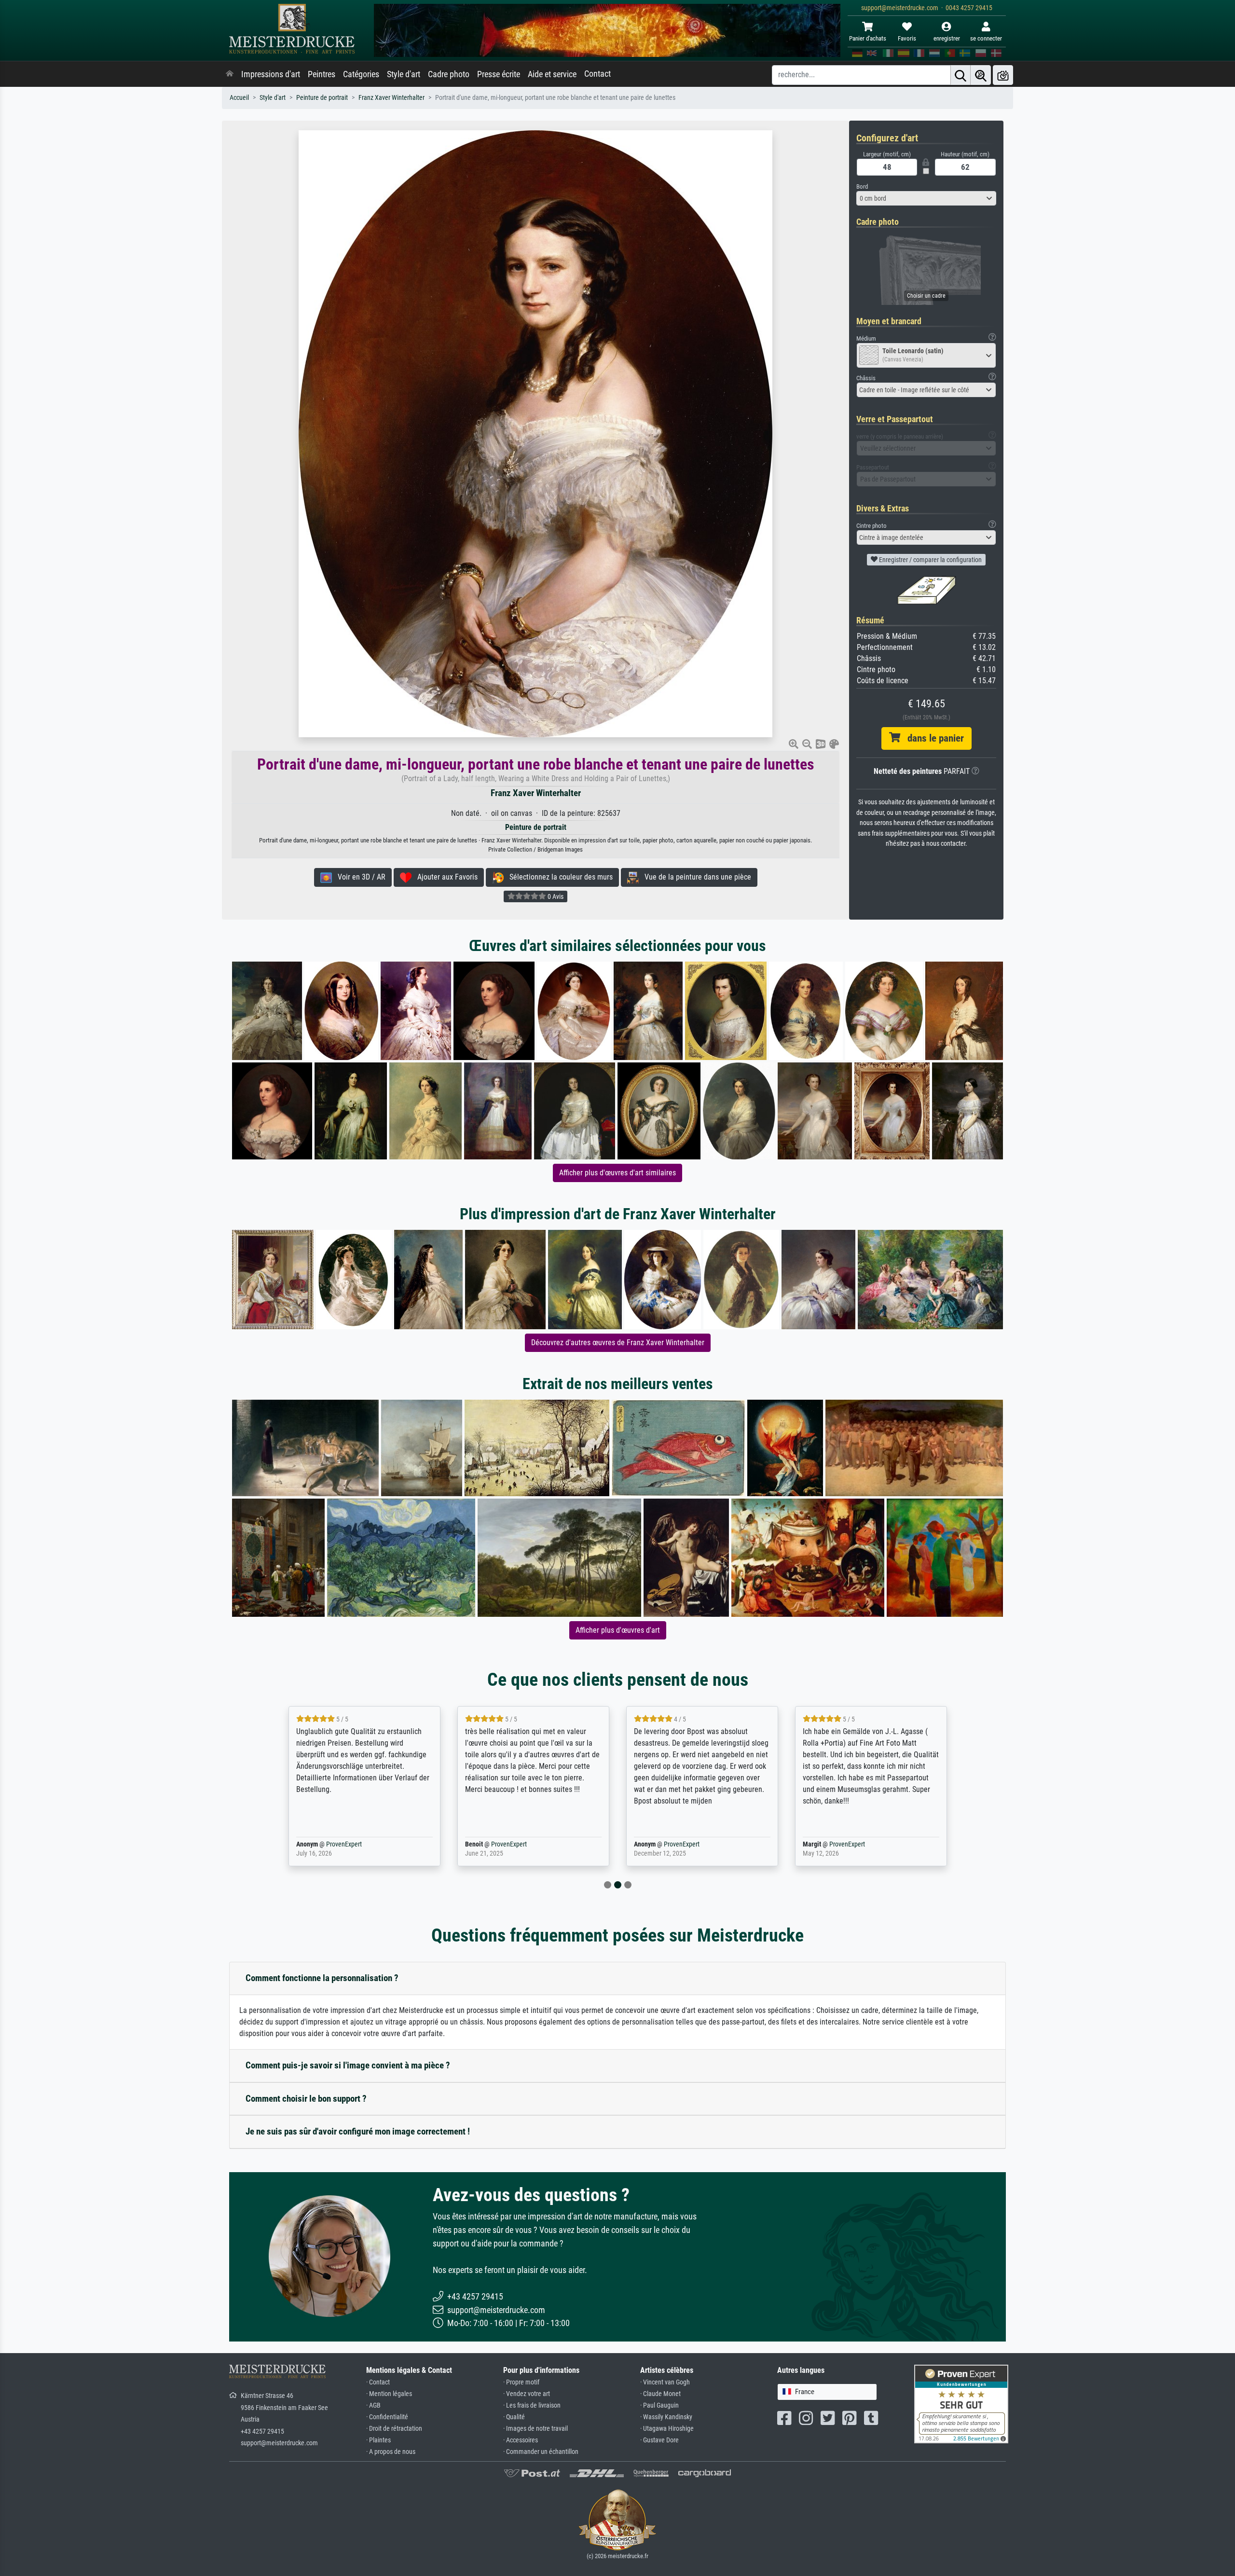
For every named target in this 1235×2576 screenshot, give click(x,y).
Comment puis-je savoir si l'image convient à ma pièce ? (348, 2065)
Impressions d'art (271, 74)
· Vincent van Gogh (665, 2382)
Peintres (322, 74)
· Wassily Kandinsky (666, 2417)
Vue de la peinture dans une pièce (695, 877)
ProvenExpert (330, 1844)
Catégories (361, 74)
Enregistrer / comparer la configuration (930, 560)
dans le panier (932, 738)
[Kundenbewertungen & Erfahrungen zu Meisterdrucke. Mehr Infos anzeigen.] (961, 2404)
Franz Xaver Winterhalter (391, 98)
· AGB (373, 2405)
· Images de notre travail (535, 2429)
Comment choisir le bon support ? (306, 2099)
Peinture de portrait (322, 98)
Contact (597, 74)
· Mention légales (389, 2394)
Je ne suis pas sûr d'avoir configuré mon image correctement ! (358, 2131)
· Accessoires (521, 2440)
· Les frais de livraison (532, 2405)
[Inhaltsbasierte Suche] (981, 75)
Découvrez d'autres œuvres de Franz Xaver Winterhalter (618, 1343)
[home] (230, 74)
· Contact (378, 2382)
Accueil (239, 98)
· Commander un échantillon (541, 2452)
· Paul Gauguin (659, 2405)
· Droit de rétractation (394, 2429)
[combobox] (926, 198)
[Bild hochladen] (1003, 75)
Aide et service (552, 74)
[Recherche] (961, 75)
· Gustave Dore (659, 2440)
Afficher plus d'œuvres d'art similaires (617, 1173)
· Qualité (514, 2417)
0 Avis (555, 896)
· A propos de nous (391, 2452)
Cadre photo (449, 74)
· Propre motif (521, 2382)
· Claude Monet (660, 2394)
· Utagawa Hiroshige (667, 2429)
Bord (862, 186)
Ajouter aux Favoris (445, 877)
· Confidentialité (387, 2417)
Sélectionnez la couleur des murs (558, 877)
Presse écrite (499, 74)
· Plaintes (378, 2440)
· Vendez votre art (527, 2394)
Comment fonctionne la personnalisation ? (322, 1978)
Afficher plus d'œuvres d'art (618, 1630)
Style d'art (404, 74)
